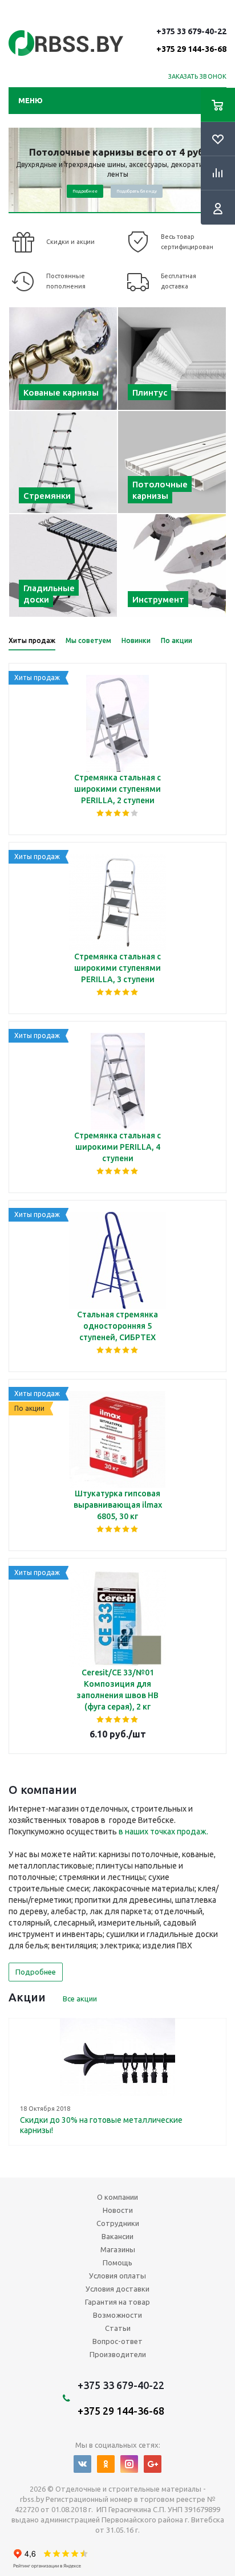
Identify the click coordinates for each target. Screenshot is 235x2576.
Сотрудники (118, 2223)
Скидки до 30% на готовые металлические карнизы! (101, 2125)
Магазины (118, 2249)
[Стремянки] (63, 462)
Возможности (117, 2315)
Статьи (118, 2328)
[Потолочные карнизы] (172, 462)
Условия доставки (117, 2289)
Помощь (117, 2262)
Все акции (80, 1999)
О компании (117, 2197)
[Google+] (153, 2464)
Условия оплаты (117, 2276)
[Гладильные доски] (63, 565)
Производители (118, 2354)
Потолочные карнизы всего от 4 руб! (118, 152)
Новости (118, 2210)
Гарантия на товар (117, 2302)
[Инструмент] (172, 565)
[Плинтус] (172, 359)
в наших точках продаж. (163, 1832)
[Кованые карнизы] (63, 359)
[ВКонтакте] (82, 2464)
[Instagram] (129, 2464)
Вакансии (117, 2236)
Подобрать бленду (137, 191)
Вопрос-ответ (117, 2341)
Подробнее (85, 191)
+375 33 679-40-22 (191, 40)
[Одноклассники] (106, 2464)
